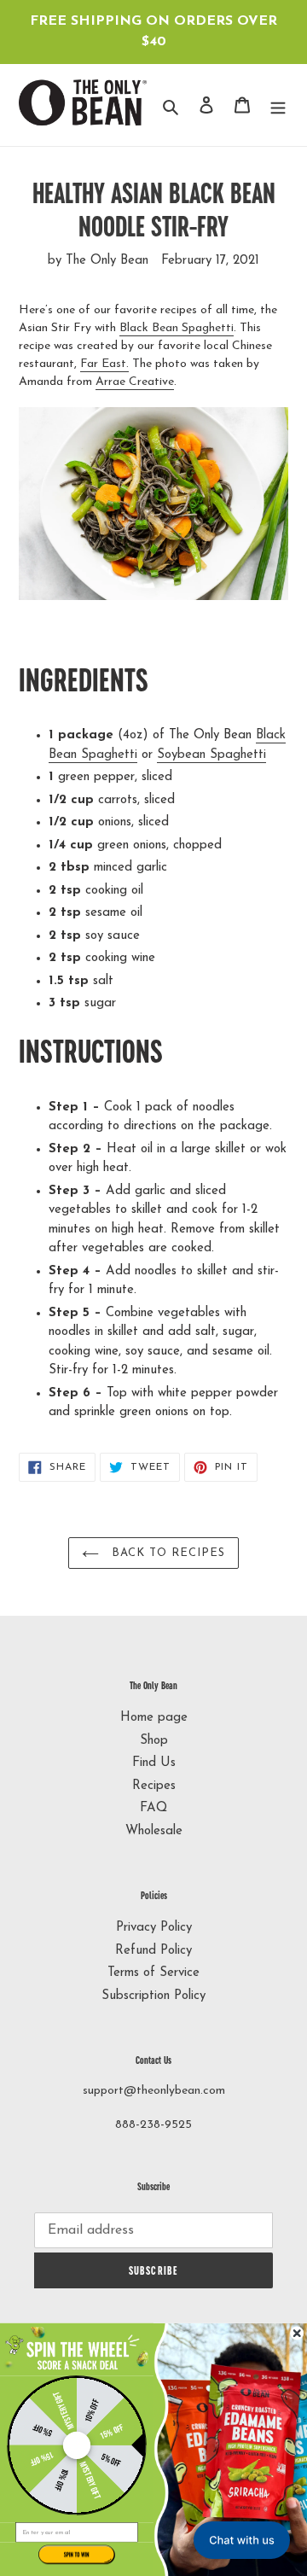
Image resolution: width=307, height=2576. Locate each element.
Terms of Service (153, 1973)
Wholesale (154, 1831)
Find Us (154, 1763)
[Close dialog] (297, 2333)
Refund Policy (153, 1951)
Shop (154, 1741)
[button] (77, 2349)
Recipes (154, 1786)
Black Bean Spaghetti (177, 328)
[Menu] (278, 105)
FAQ (153, 1808)
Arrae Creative (135, 382)
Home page (154, 1718)
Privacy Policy (154, 1928)
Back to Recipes (167, 1553)
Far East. (104, 364)
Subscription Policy (153, 1996)
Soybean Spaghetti (211, 755)
